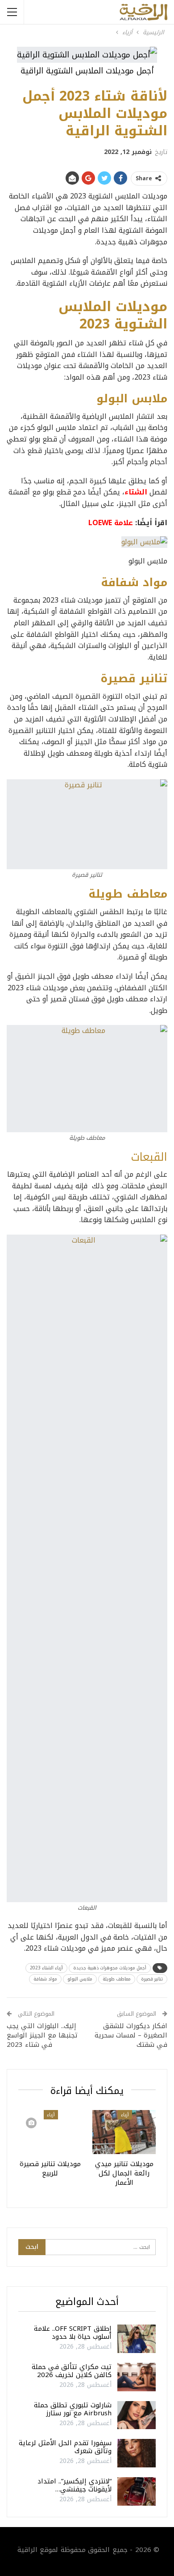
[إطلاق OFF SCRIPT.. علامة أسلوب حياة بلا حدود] (137, 2339)
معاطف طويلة (117, 1979)
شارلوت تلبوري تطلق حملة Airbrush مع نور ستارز (73, 2409)
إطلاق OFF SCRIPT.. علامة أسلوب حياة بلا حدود (73, 2333)
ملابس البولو (80, 1979)
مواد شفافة (45, 1979)
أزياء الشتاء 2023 (46, 1968)
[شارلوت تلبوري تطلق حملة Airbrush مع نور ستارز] (137, 2415)
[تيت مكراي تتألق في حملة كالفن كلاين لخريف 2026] (137, 2377)
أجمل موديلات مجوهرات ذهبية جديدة (110, 1968)
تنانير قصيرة (152, 1979)
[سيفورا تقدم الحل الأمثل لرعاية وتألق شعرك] (137, 2453)
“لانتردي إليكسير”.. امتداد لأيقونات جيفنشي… (75, 2485)
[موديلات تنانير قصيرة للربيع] (50, 2132)
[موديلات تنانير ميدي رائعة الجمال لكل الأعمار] (124, 2132)
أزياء (125, 2115)
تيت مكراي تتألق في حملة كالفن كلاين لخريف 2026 (72, 2371)
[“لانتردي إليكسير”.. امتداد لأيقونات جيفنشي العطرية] (137, 2491)
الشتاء (136, 492)
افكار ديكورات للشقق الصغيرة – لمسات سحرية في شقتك (131, 2035)
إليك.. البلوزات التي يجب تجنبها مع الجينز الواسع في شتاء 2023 (42, 2035)
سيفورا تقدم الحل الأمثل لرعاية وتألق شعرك (65, 2447)
